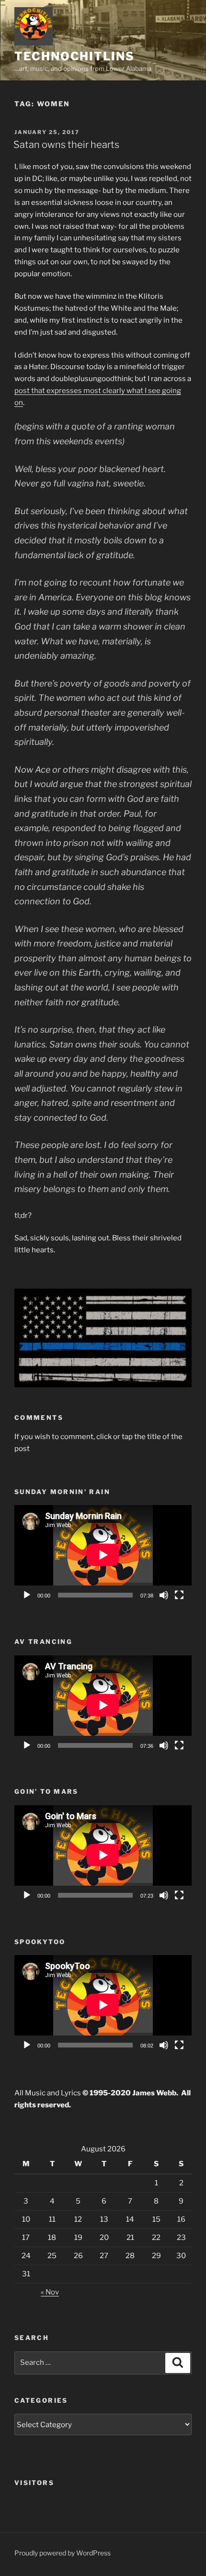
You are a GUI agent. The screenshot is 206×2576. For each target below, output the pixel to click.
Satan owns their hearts (66, 145)
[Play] (27, 1595)
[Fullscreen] (179, 1595)
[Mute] (164, 1595)
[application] (103, 1555)
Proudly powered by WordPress (63, 2553)
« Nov (50, 2292)
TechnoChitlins (74, 56)
